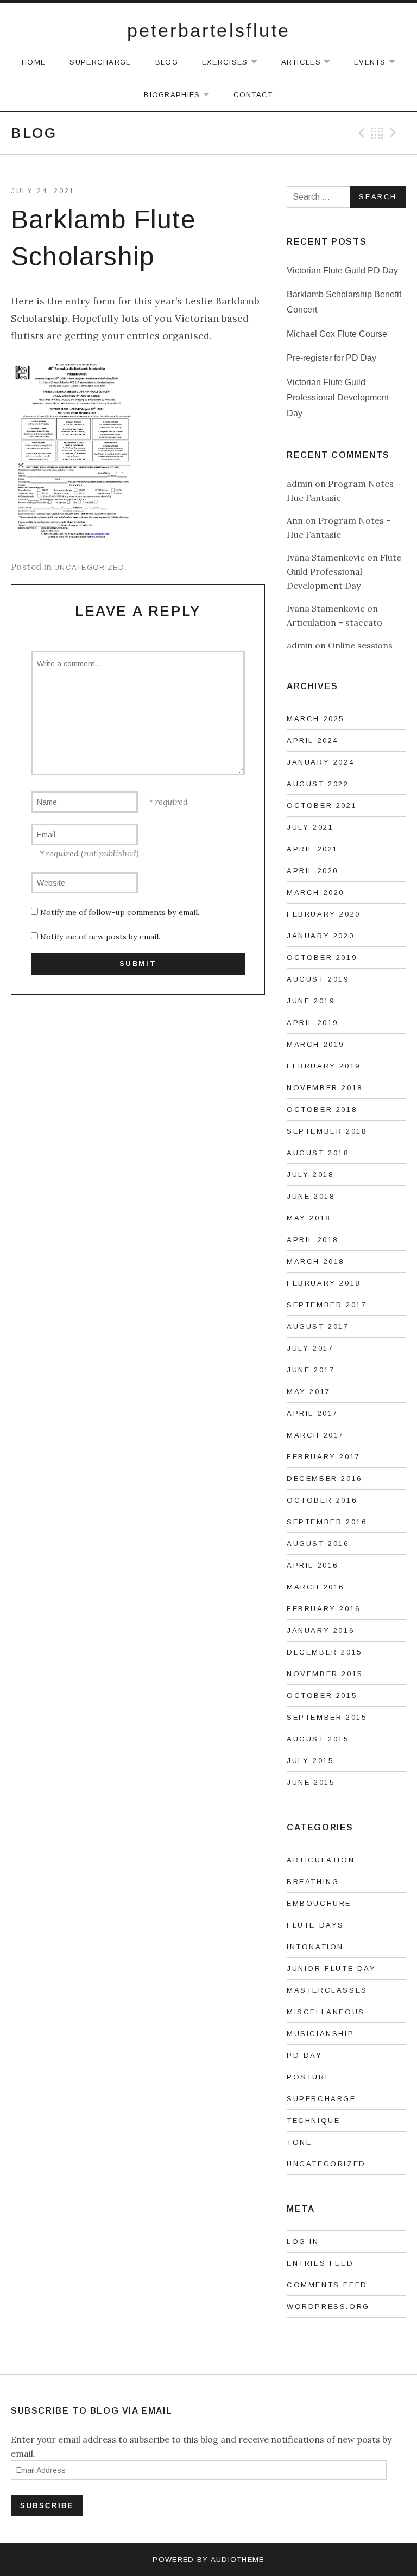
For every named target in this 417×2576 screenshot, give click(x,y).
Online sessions (360, 645)
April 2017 (312, 1413)
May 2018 (309, 1218)
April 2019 (312, 1023)
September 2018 (327, 1131)
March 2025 (315, 719)
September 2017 (327, 1305)
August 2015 (318, 1739)
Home (34, 62)
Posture (309, 2077)
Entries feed (320, 2263)
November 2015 (325, 1674)
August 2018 (318, 1153)
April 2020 (312, 871)
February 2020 (324, 914)
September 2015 (327, 1717)
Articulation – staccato (334, 622)
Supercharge (100, 62)
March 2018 (315, 1261)
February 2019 (324, 1066)
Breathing (313, 1882)
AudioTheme (238, 2559)
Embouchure (319, 1903)
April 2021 (312, 849)
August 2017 (318, 1327)
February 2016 (324, 1609)
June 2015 (311, 1782)
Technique (313, 2120)
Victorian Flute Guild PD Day (342, 271)
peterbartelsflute (209, 30)
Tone (299, 2142)
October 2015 (322, 1696)
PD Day (305, 2055)
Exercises (235, 63)
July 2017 (310, 1348)
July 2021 (310, 827)
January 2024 (320, 762)
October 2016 (322, 1500)
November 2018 (325, 1088)
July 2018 (310, 1175)
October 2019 (322, 958)
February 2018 (324, 1283)
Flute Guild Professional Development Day (344, 571)
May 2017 (309, 1392)
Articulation (321, 1860)
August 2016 (318, 1544)
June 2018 (311, 1196)
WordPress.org (328, 2307)
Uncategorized (89, 567)
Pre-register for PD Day (331, 358)
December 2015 (324, 1652)
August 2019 (318, 979)
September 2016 (327, 1522)
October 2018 (322, 1109)
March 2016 (315, 1587)
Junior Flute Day (331, 1968)
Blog (167, 62)
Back (377, 133)
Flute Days (315, 1925)
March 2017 (315, 1435)
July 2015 (310, 1761)
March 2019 (315, 1044)
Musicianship (320, 2034)
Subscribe (47, 2506)
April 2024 (312, 740)
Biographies (182, 95)
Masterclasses (327, 1990)
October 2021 (322, 806)
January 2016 (320, 1630)
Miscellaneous (326, 2012)
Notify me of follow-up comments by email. (120, 912)
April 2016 (312, 1565)
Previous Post (360, 133)
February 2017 (324, 1457)
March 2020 (315, 892)
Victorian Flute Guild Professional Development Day (338, 398)
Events (380, 63)
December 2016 (324, 1478)
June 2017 (311, 1370)
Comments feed (327, 2285)
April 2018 (312, 1240)
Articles (311, 63)
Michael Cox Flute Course (337, 334)
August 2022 (318, 784)
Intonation (315, 1947)
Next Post (395, 133)
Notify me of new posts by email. (100, 937)
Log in (303, 2241)
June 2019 (311, 1001)
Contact (253, 95)
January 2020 (320, 936)
